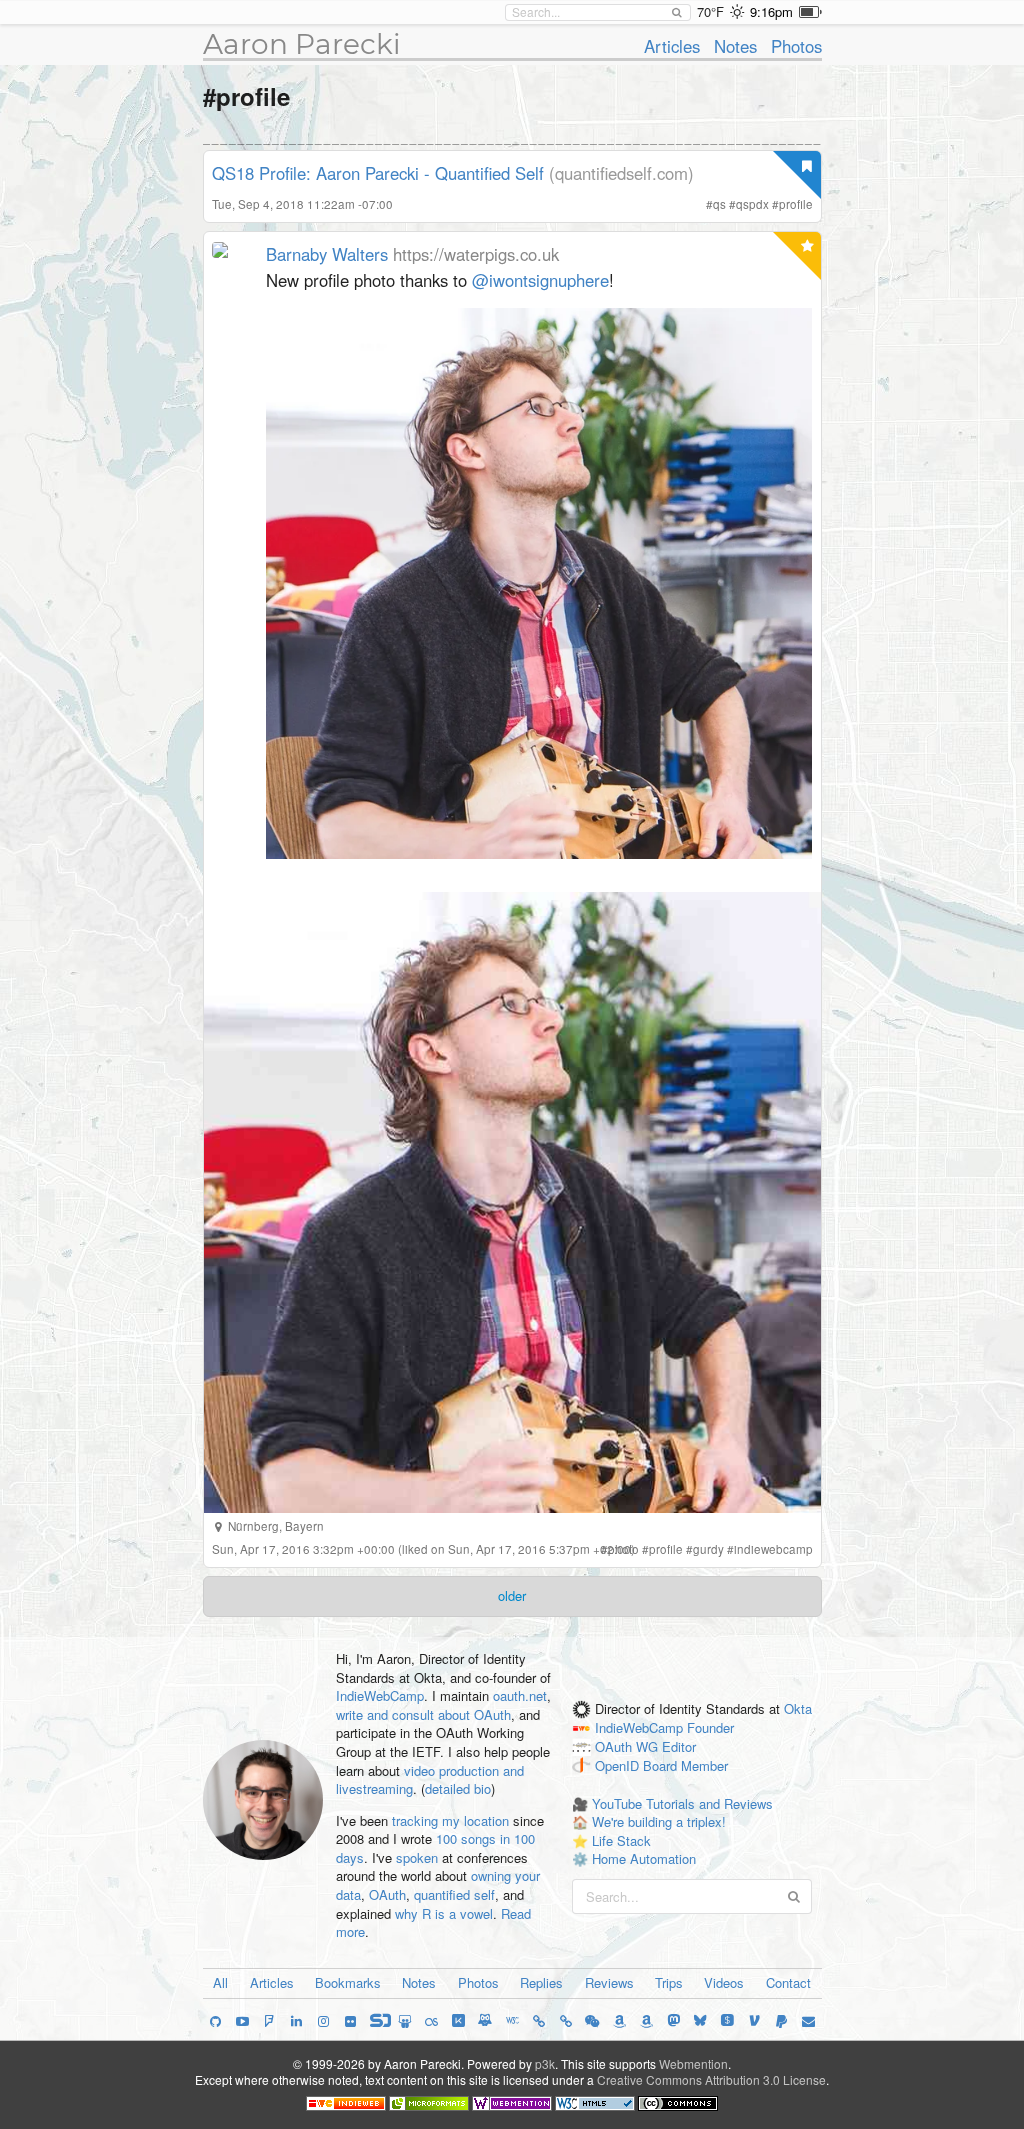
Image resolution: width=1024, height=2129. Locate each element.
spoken (417, 1857)
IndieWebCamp (380, 1695)
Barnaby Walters (327, 254)
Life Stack (621, 1840)
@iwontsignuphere (540, 280)
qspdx (752, 204)
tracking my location (450, 1820)
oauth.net (520, 1695)
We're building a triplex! (659, 1821)
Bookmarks (348, 1982)
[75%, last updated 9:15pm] (810, 12)
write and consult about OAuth (423, 1714)
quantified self (454, 1894)
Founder (710, 1728)
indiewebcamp (773, 1549)
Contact (788, 1982)
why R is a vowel (444, 1913)
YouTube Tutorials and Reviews (682, 1803)
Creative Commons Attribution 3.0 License (711, 2079)
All (220, 1982)
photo (623, 1549)
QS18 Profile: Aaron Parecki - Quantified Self (378, 173)
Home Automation (644, 1858)
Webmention (693, 2063)
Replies (541, 1982)
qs (719, 204)
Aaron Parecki (302, 44)
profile (796, 204)
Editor (679, 1747)
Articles (672, 46)
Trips (669, 1982)
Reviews (609, 1982)
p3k (545, 2063)
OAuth (387, 1894)
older (512, 1595)
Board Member (685, 1765)
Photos (796, 46)
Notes (735, 46)
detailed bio (458, 1788)
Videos (724, 1982)
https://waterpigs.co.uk (476, 254)
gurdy (708, 1549)
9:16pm (771, 11)
